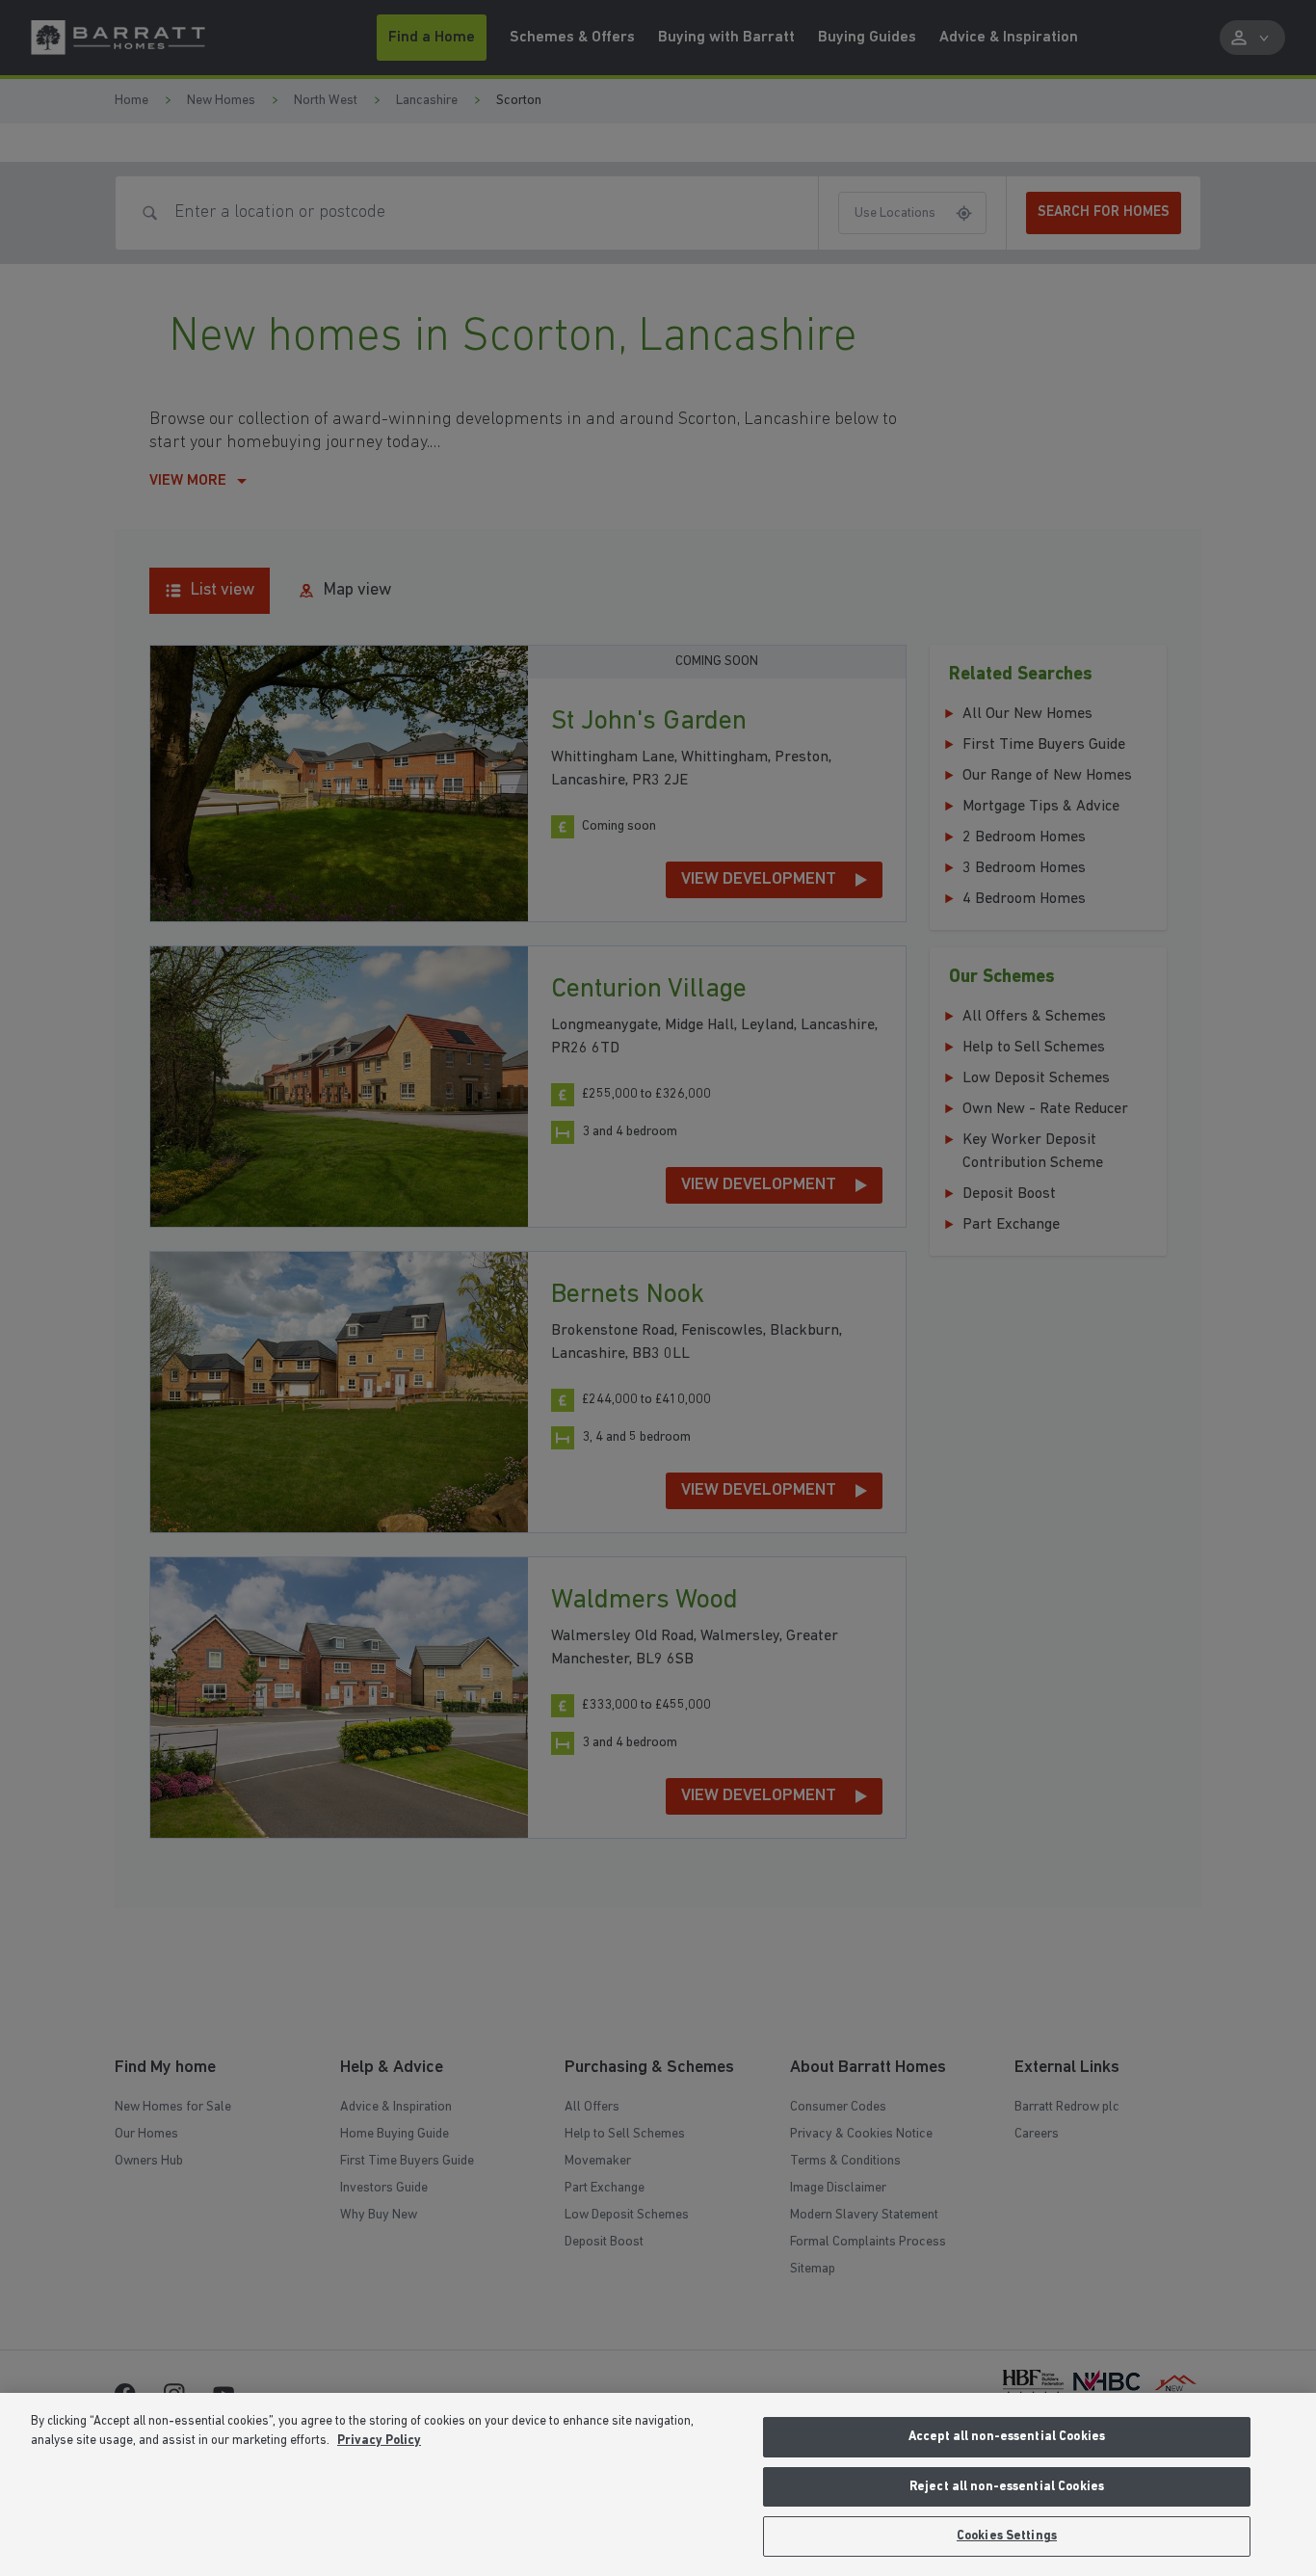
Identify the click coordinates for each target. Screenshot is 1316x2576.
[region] (658, 2484)
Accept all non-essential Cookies (1007, 2437)
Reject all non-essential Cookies (1007, 2487)
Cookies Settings (1007, 2536)
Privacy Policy (379, 2441)
